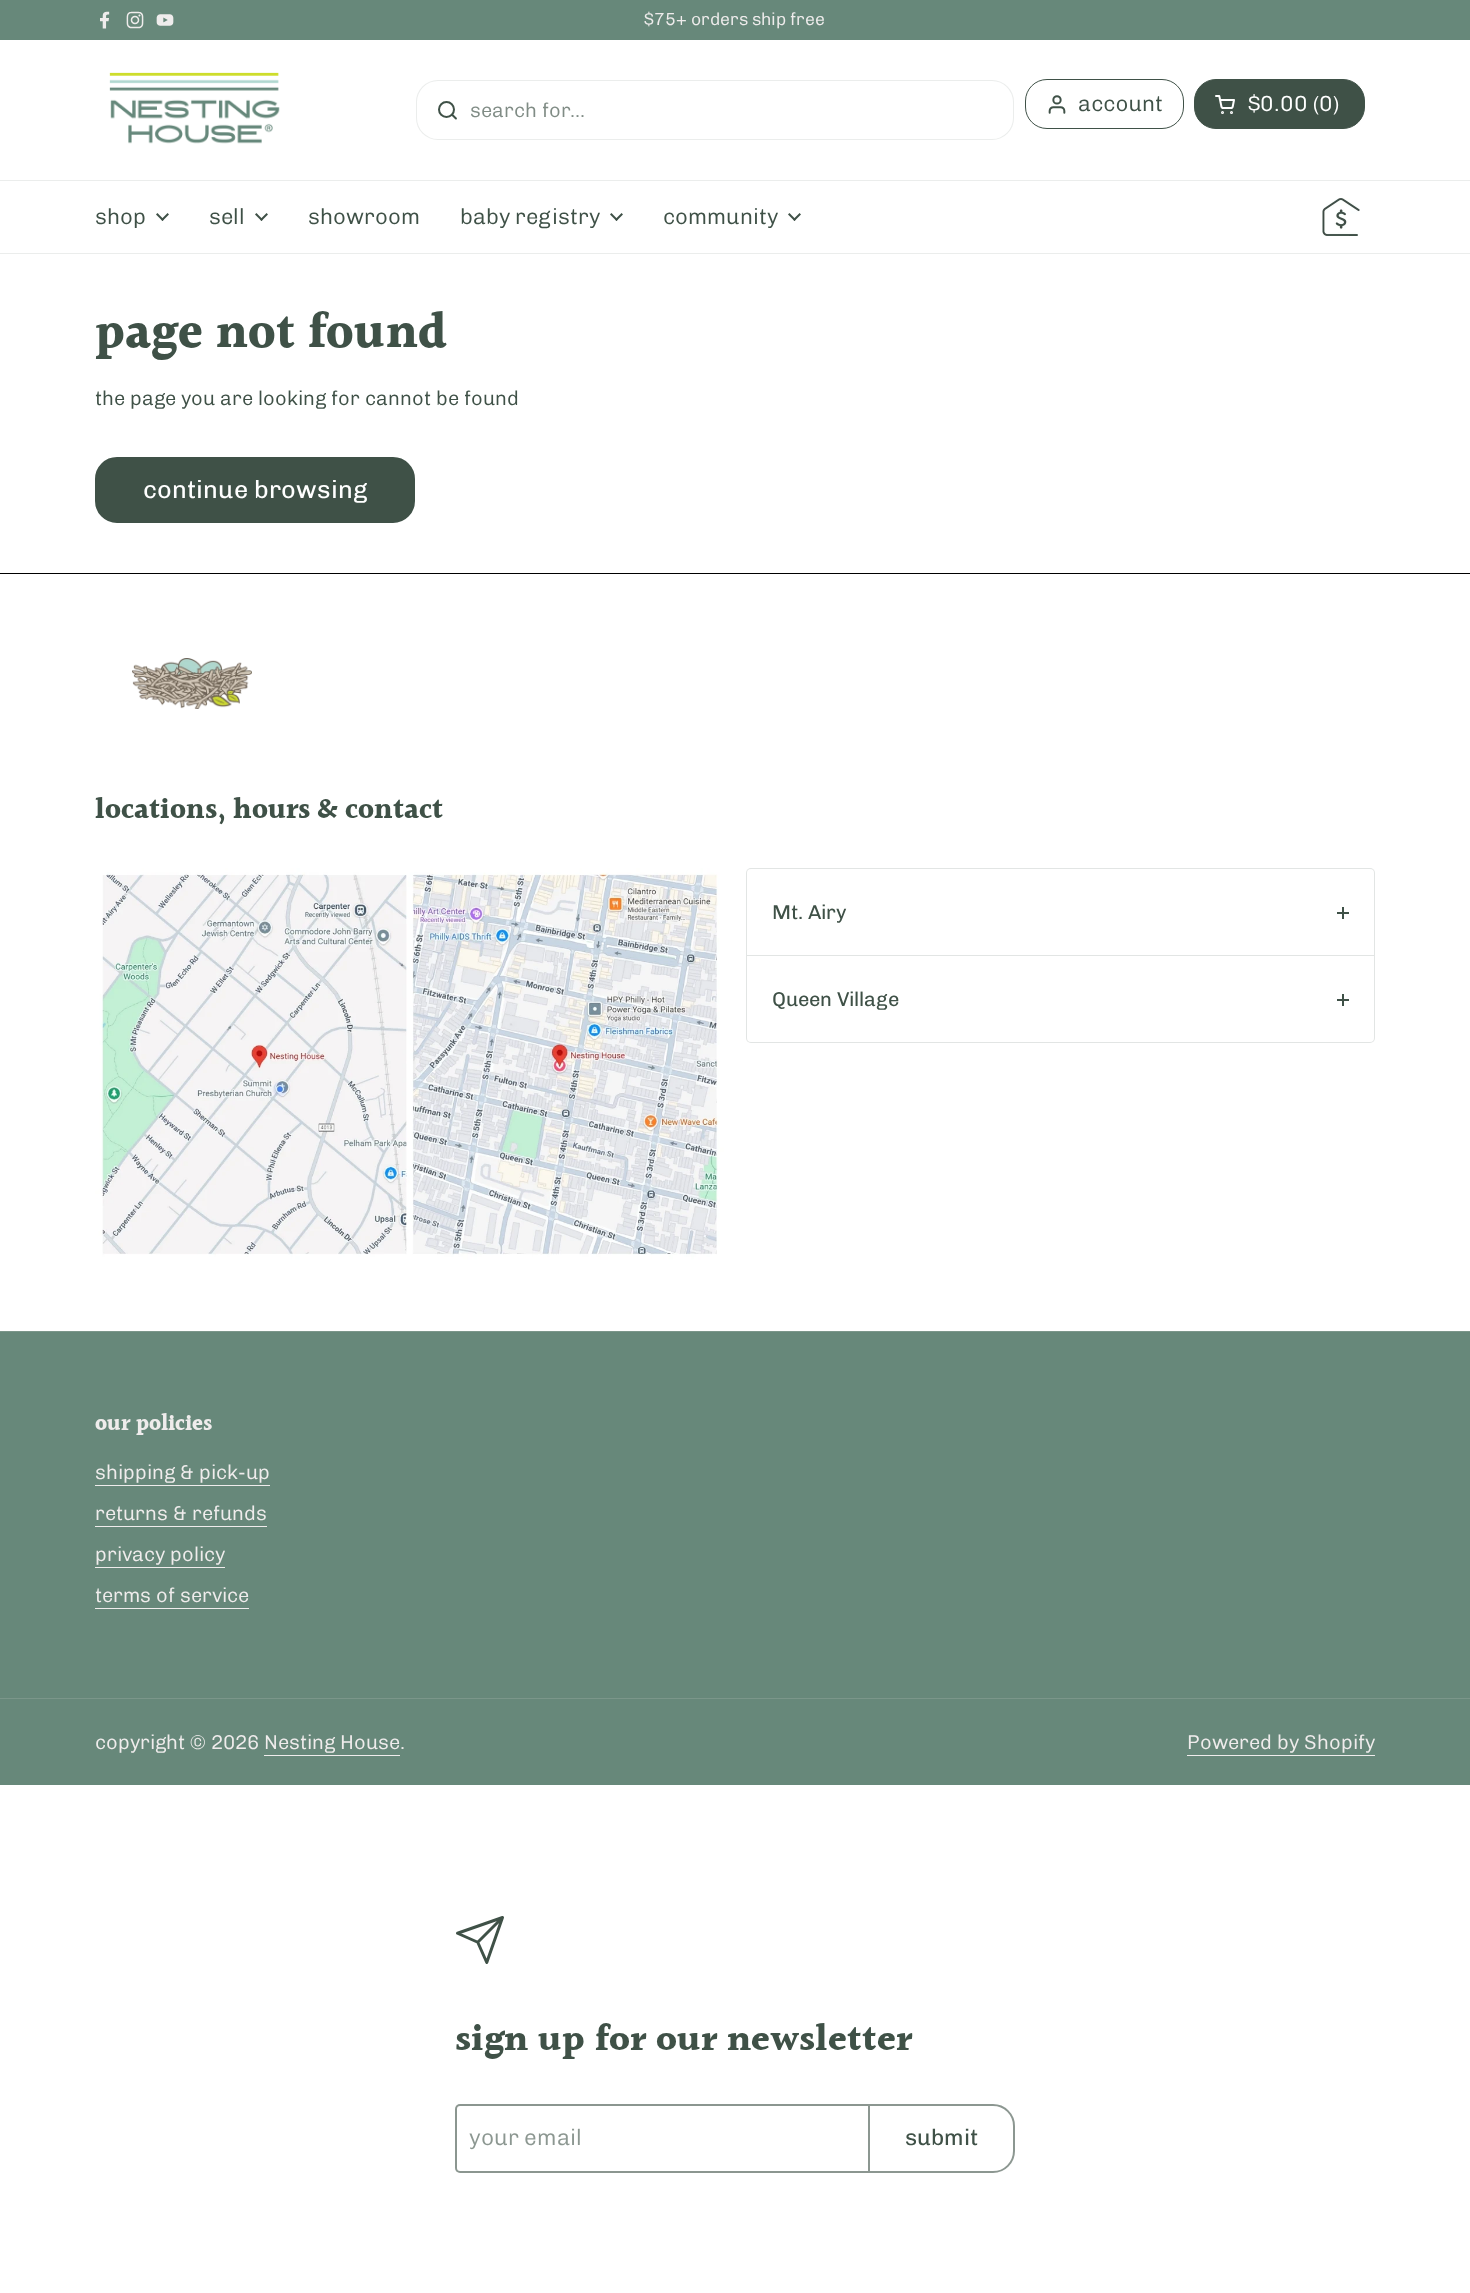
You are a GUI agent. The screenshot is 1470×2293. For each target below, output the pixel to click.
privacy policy (160, 1554)
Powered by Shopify (1281, 1742)
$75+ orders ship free (734, 20)
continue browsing (255, 489)
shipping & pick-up (182, 1472)
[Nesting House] (195, 110)
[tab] (1060, 912)
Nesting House (332, 1742)
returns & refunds (181, 1513)
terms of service (172, 1595)
